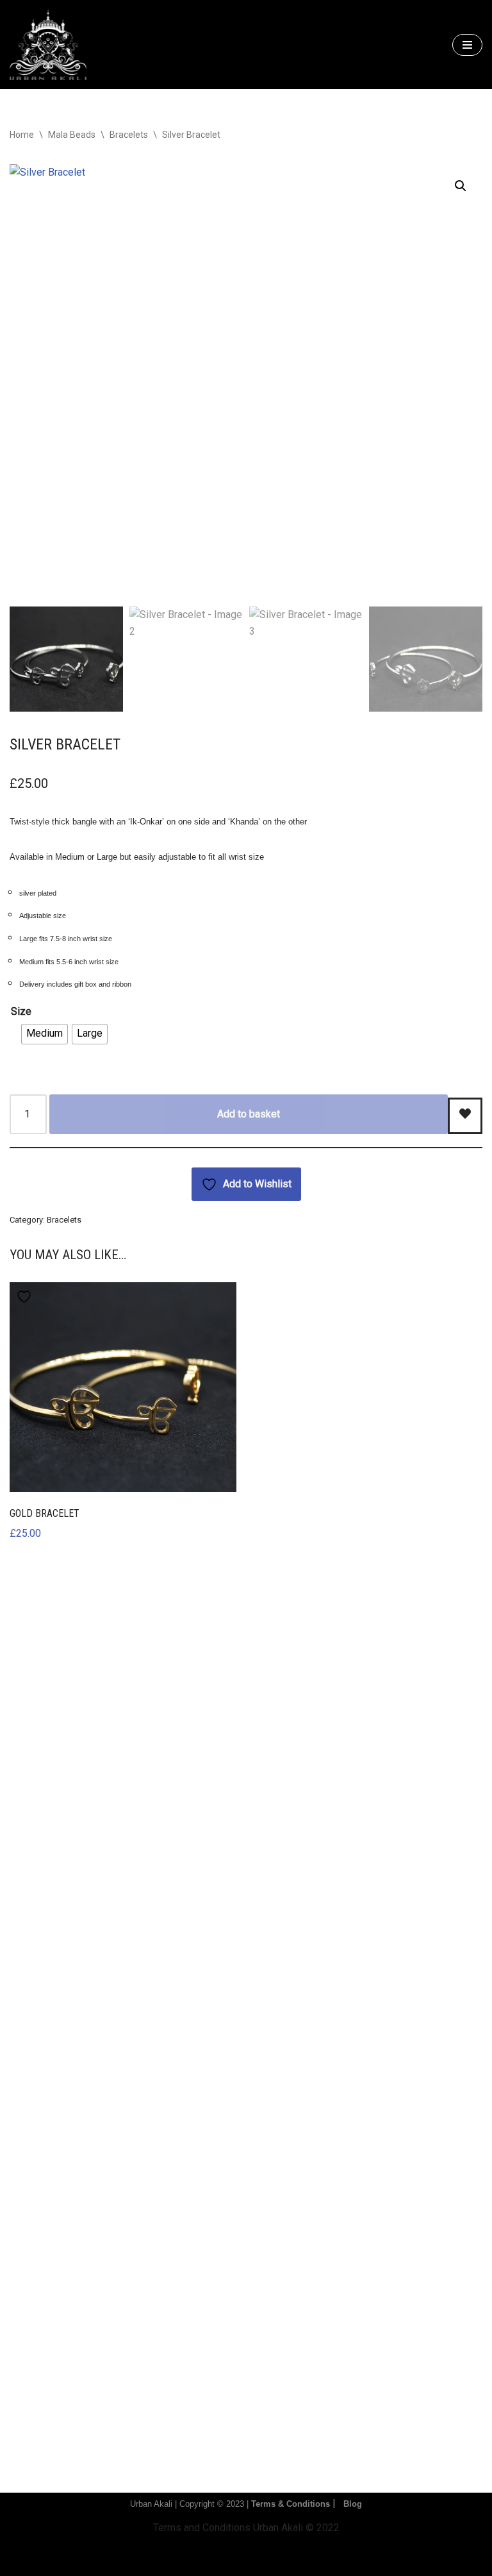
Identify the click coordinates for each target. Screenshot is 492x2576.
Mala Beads (72, 135)
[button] (461, 186)
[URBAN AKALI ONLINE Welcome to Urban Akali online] (48, 45)
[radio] (45, 1034)
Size (21, 1011)
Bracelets (129, 135)
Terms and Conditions (202, 2528)
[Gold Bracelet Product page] (123, 1387)
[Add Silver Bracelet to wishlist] (465, 1116)
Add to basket (249, 1114)
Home (22, 135)
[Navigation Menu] (467, 45)
